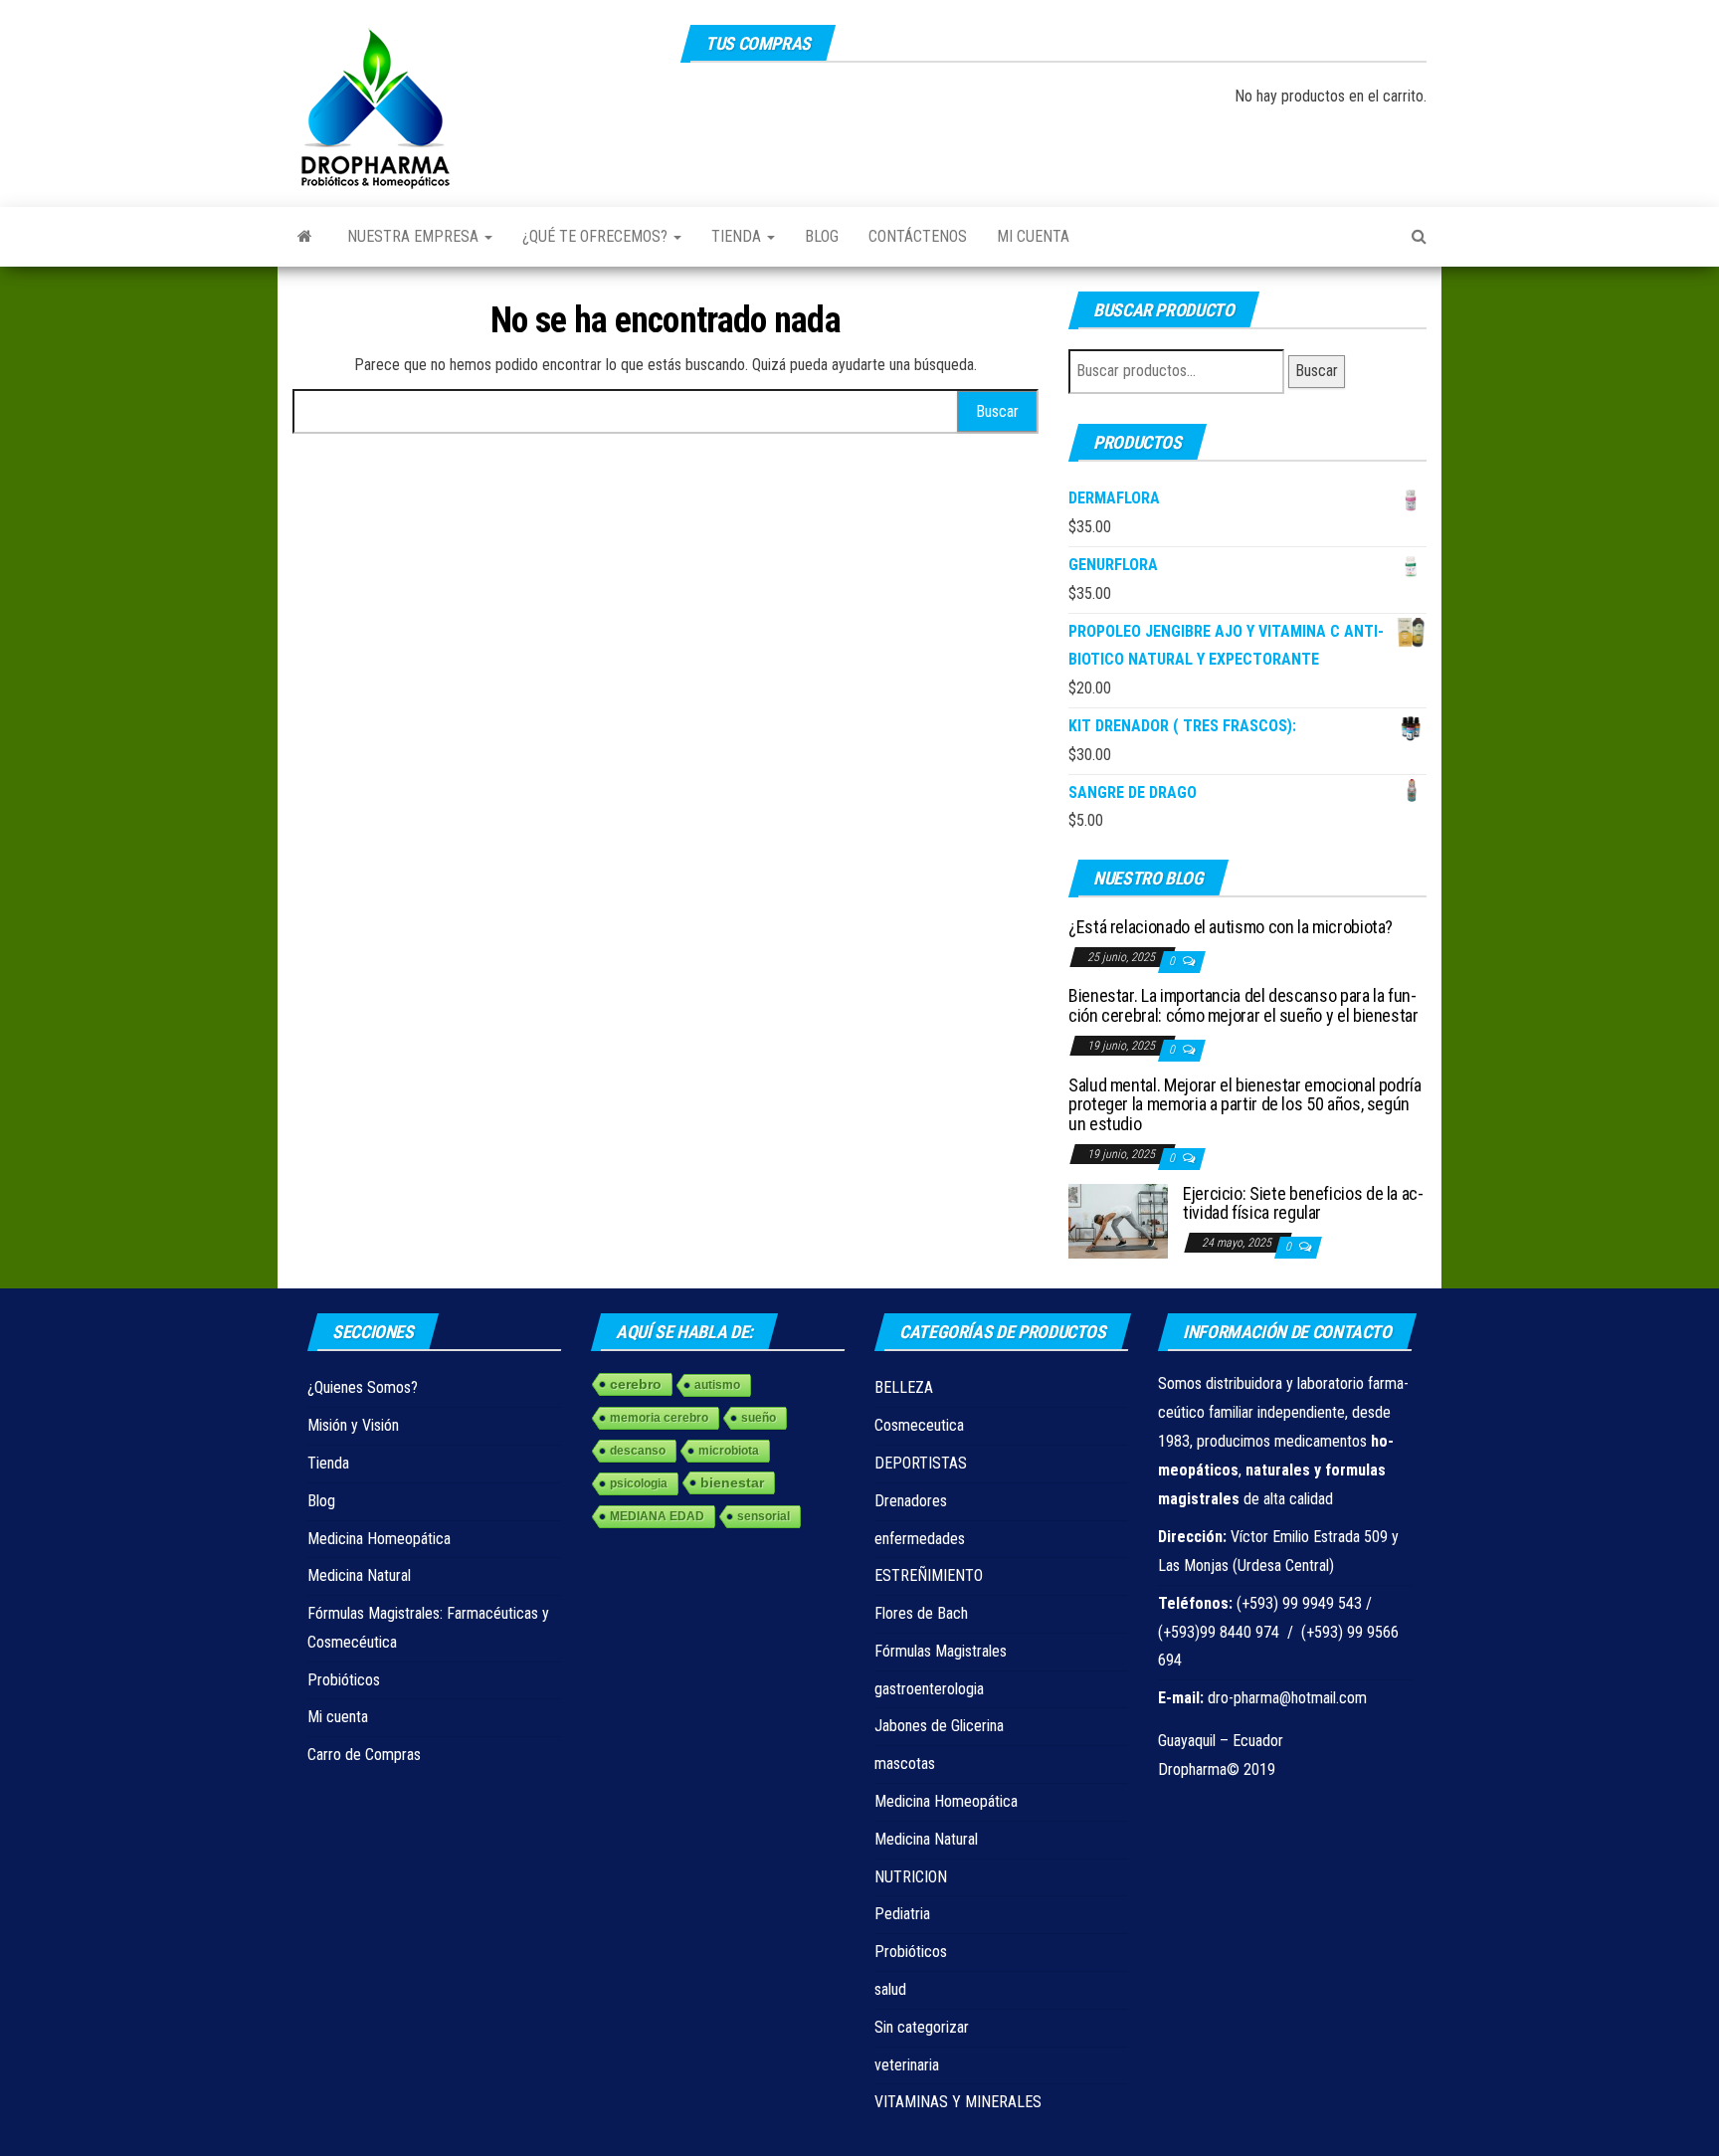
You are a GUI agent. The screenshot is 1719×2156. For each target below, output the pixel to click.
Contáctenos (918, 236)
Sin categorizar (922, 2027)
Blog (822, 236)
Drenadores (911, 1501)
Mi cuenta (1033, 236)
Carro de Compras (364, 1755)
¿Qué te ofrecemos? (597, 236)
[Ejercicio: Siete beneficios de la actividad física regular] (1118, 1219)
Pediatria (902, 1914)
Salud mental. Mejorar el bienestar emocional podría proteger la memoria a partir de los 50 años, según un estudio (1245, 1105)
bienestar (732, 1482)
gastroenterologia (929, 1689)
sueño (759, 1418)
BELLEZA (904, 1387)
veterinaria (907, 2065)
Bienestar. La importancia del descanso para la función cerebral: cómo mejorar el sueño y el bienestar (1243, 1005)
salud (890, 1989)
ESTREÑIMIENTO (929, 1575)
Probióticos (344, 1680)
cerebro (636, 1384)
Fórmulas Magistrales (941, 1651)
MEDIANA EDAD (657, 1516)
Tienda (738, 236)
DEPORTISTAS (921, 1463)
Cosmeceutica (919, 1425)
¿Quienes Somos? (363, 1387)
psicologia (639, 1483)
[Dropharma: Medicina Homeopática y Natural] (305, 237)
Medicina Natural (359, 1575)
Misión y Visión (353, 1425)
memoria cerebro (659, 1418)
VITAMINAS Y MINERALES (958, 2102)
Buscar (1317, 371)
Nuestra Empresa (415, 236)
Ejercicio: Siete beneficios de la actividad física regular (1303, 1203)
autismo (717, 1385)
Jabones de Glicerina (939, 1726)
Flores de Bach (921, 1613)
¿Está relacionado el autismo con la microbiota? (1231, 927)
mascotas (905, 1764)
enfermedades (920, 1539)
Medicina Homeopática (379, 1539)
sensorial (764, 1516)
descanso (638, 1451)
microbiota (729, 1451)
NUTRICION (911, 1877)
